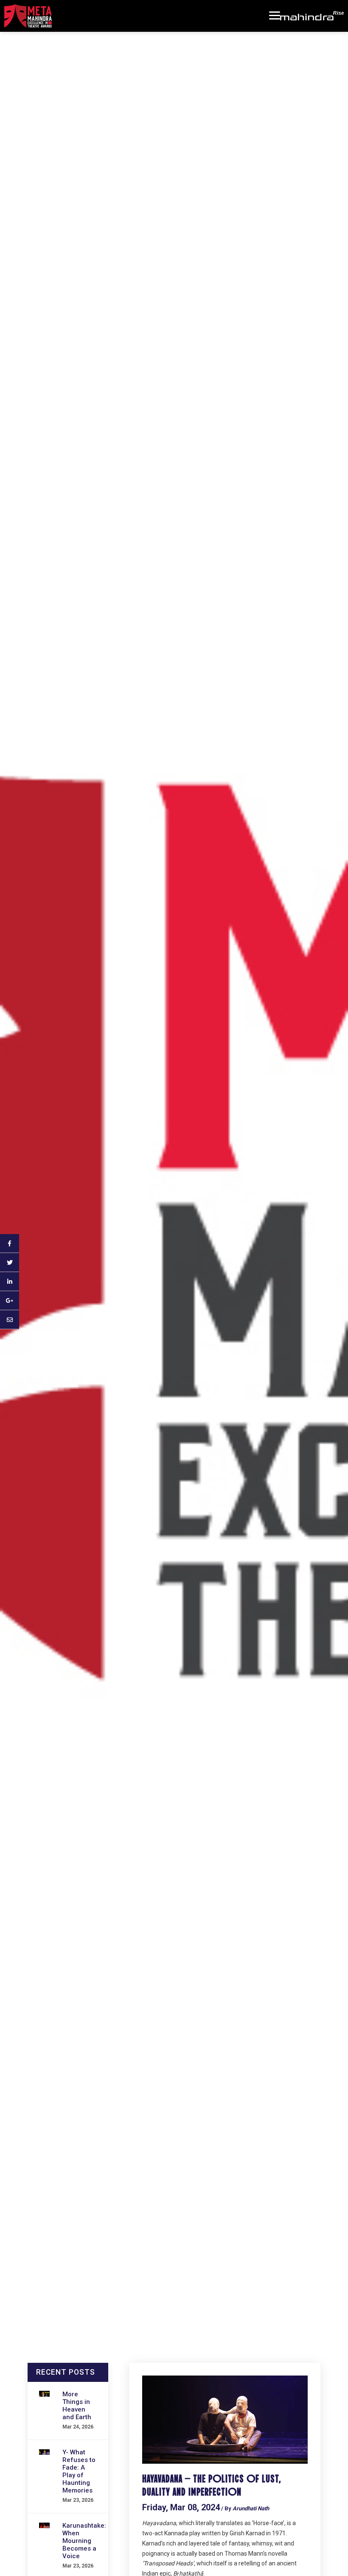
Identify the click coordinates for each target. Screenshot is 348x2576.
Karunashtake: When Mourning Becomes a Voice (84, 2541)
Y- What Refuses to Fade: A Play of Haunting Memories (79, 2471)
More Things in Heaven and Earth (77, 2406)
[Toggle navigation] (275, 16)
